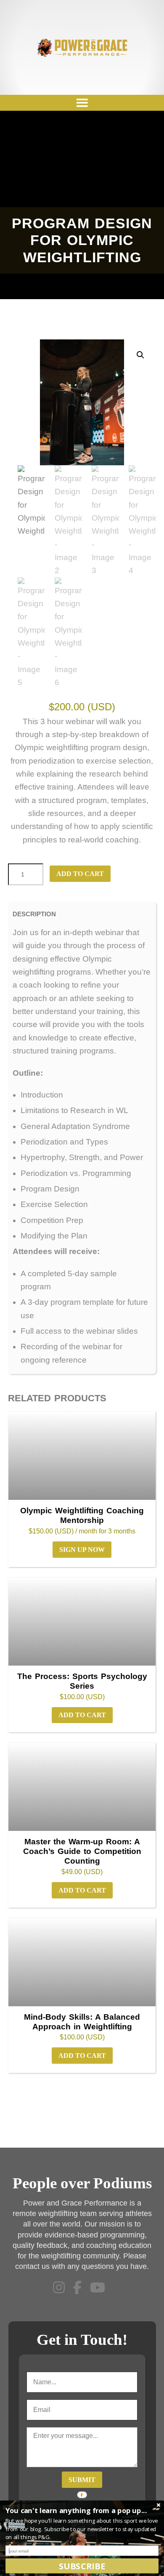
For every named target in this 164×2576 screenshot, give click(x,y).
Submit (82, 2480)
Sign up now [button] (82, 1550)
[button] (140, 355)
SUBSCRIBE (82, 2566)
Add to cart (80, 874)
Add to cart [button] (82, 1715)
